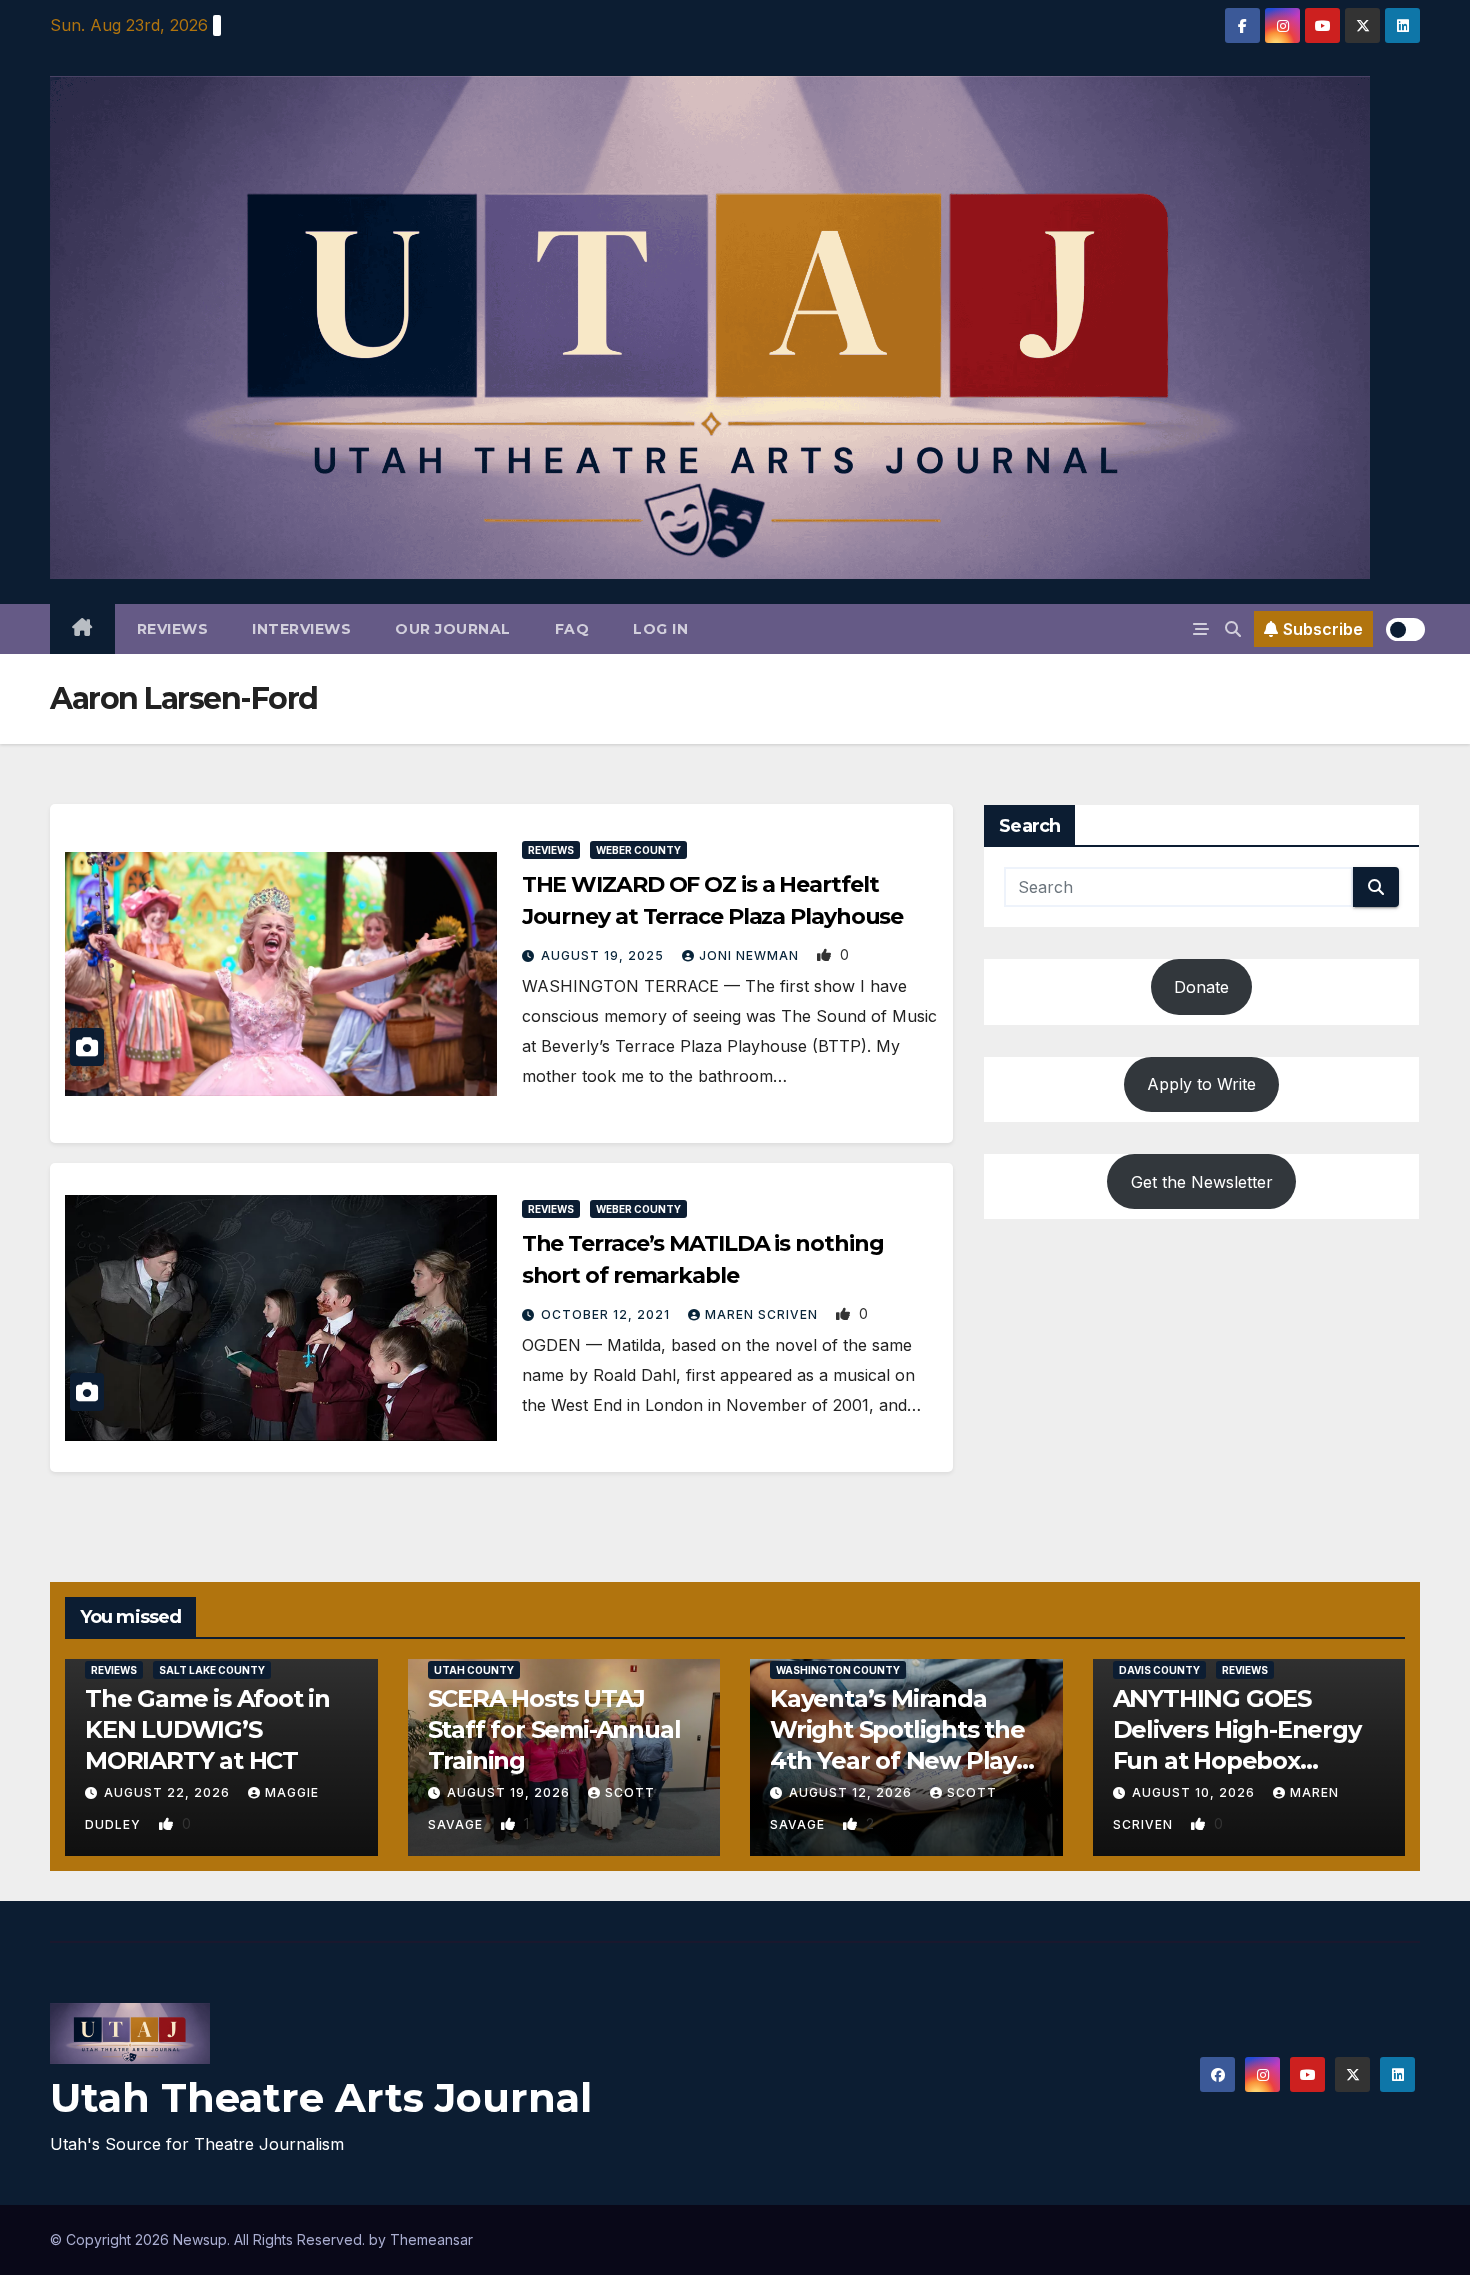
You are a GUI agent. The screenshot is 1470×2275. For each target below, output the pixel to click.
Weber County (638, 850)
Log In (660, 629)
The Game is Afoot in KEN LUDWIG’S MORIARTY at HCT (207, 1729)
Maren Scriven (763, 1314)
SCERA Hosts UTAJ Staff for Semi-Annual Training (554, 1729)
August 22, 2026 (169, 1792)
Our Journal (453, 629)
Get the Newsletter (1202, 1182)
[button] (1233, 629)
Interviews (301, 629)
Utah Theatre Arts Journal (321, 2097)
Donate (1201, 987)
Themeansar (431, 2239)
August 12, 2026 (852, 1792)
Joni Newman (751, 955)
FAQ (572, 629)
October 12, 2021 (607, 1314)
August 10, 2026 (1195, 1792)
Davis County (1159, 1670)
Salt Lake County (212, 1670)
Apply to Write (1201, 1084)
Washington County (838, 1670)
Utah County (474, 1670)
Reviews (173, 629)
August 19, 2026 (510, 1792)
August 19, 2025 (604, 955)
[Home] (82, 629)
